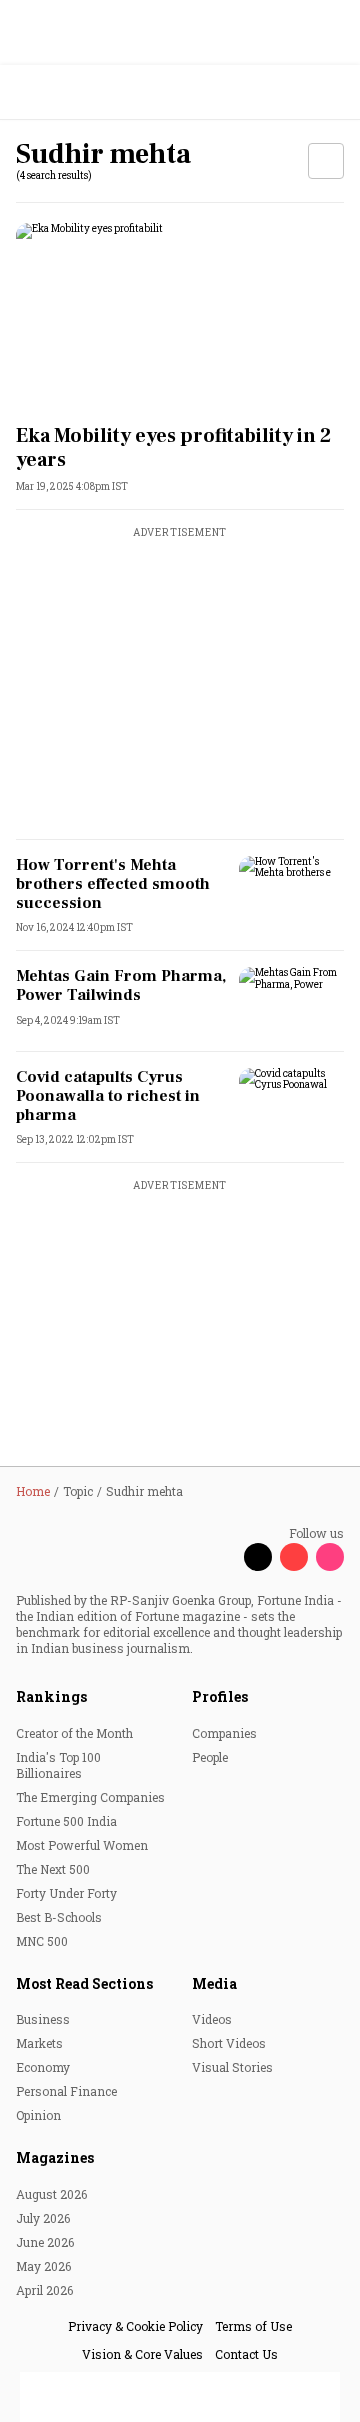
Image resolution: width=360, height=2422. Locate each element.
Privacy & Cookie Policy (135, 2326)
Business (43, 2019)
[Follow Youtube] (294, 1557)
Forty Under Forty (66, 1893)
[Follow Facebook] (222, 1557)
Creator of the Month (74, 1733)
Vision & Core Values (142, 2354)
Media (214, 1983)
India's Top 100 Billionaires (58, 1765)
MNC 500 (42, 1941)
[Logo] (61, 92)
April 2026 (44, 2290)
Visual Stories (232, 2067)
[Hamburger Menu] (332, 92)
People (210, 1757)
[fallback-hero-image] (180, 315)
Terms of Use (253, 2326)
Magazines (55, 2157)
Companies (224, 1733)
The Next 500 (53, 1869)
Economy (43, 2067)
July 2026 (43, 2218)
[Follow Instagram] (330, 1557)
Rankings (51, 1696)
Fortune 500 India (66, 1821)
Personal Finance (66, 2091)
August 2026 (51, 2194)
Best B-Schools (59, 1917)
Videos (212, 2019)
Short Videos (229, 2043)
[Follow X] (258, 1557)
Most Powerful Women (82, 1845)
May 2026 (43, 2266)
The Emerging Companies (90, 1797)
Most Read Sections (84, 1983)
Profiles (220, 1696)
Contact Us (246, 2354)
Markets (39, 2043)
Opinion (38, 2115)
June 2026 (45, 2242)
